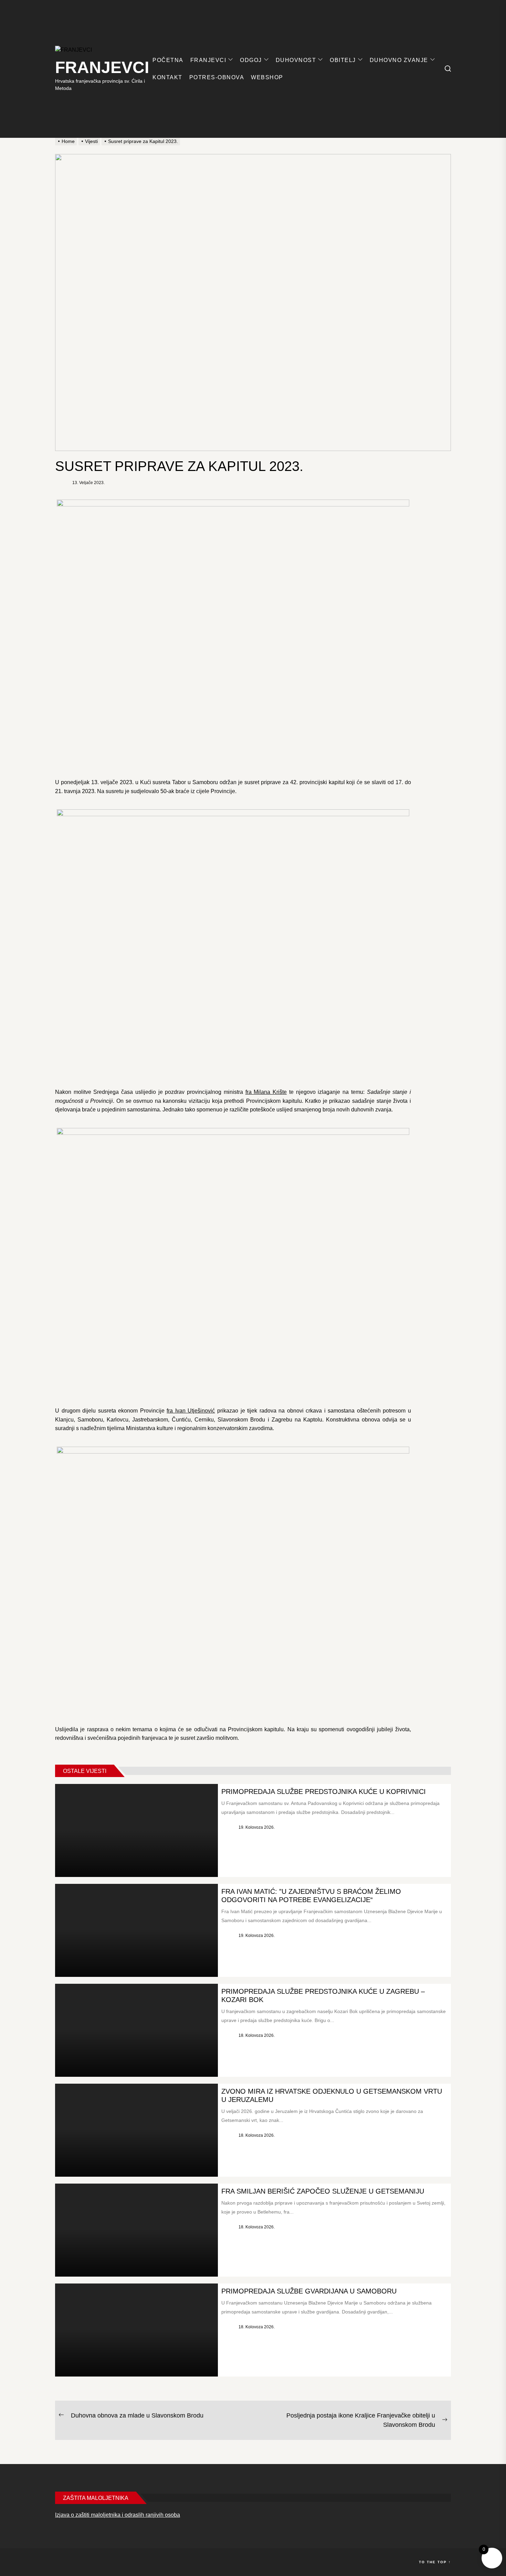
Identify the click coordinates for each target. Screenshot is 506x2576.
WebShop (267, 77)
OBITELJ (343, 60)
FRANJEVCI (102, 67)
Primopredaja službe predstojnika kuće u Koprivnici (324, 1792)
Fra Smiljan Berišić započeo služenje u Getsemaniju (323, 2191)
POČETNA (168, 60)
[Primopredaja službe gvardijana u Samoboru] (136, 2330)
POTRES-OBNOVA (217, 77)
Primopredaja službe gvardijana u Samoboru (309, 2291)
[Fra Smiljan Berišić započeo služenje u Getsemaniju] (136, 2230)
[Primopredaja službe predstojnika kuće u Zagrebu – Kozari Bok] (136, 2030)
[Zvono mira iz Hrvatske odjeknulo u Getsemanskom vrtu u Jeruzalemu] (136, 2130)
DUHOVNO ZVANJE (399, 60)
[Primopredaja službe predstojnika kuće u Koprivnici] (136, 1830)
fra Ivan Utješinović (191, 1411)
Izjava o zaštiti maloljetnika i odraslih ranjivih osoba (118, 2515)
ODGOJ (251, 60)
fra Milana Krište (266, 1092)
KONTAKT (167, 77)
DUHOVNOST (296, 60)
